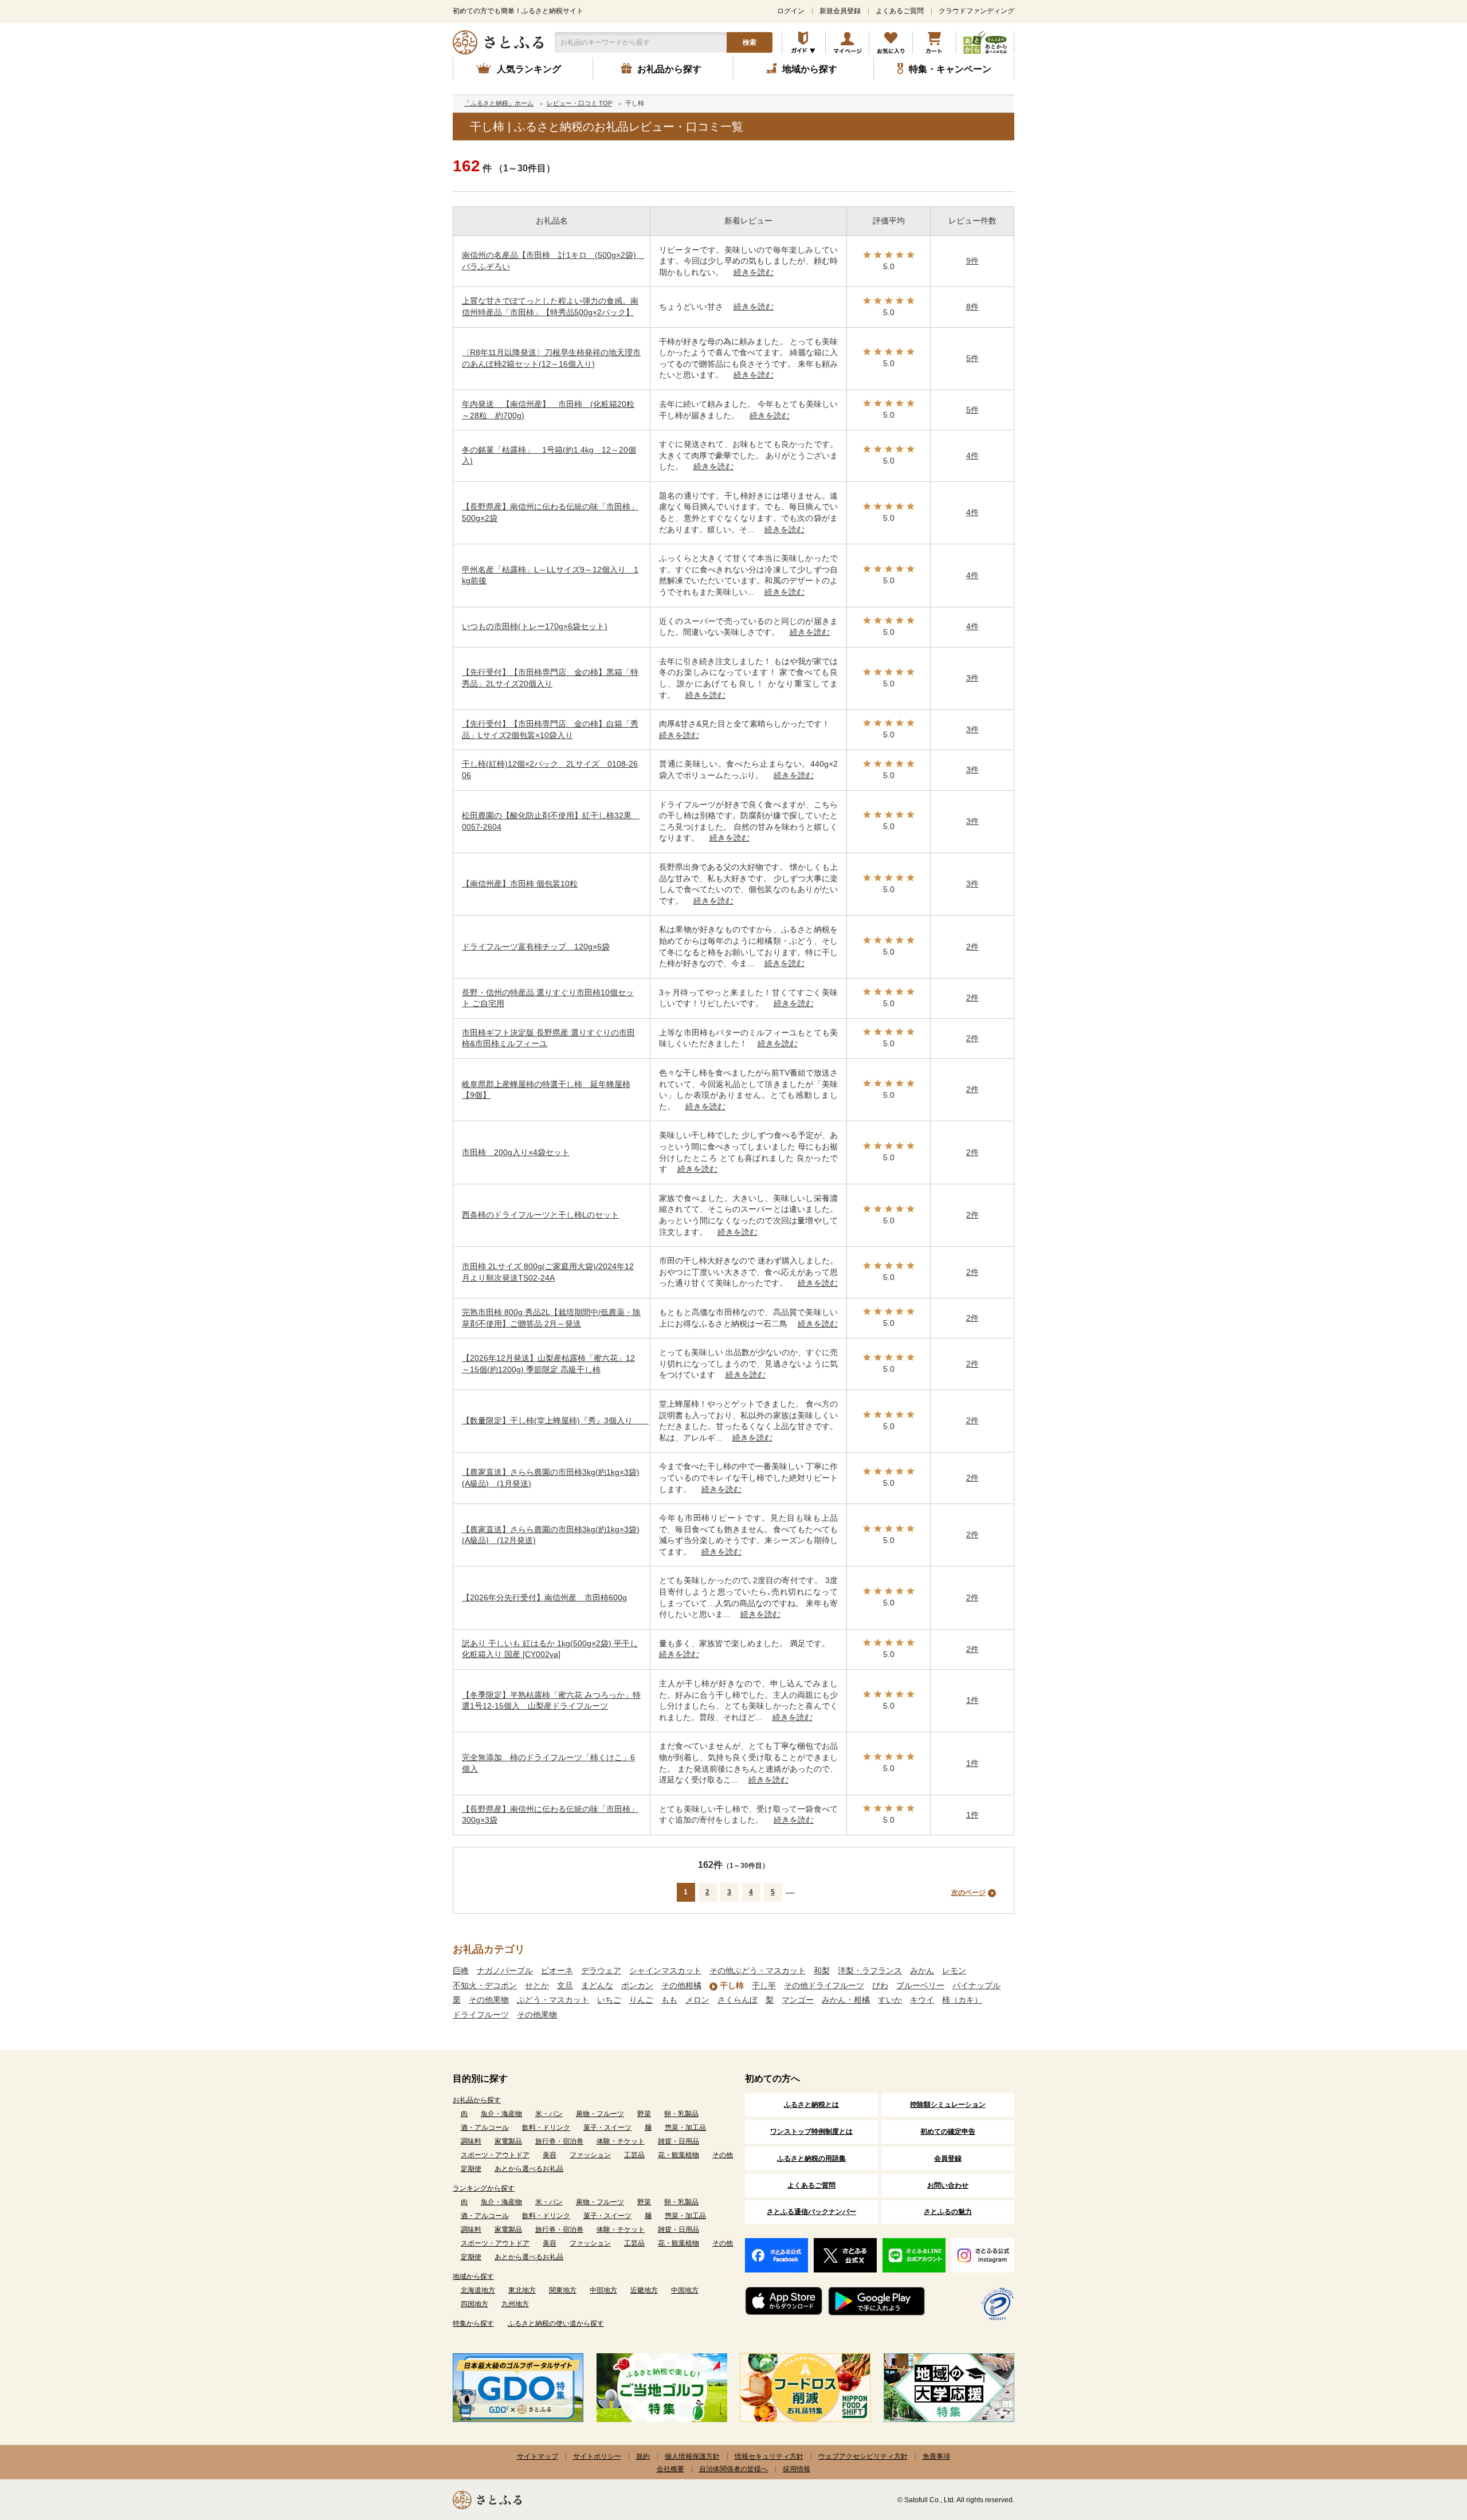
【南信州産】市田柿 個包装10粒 (520, 884)
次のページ (968, 1893)
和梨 (822, 1971)
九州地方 (515, 2304)
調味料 (471, 2141)
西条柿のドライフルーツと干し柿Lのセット (540, 1215)
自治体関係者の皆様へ (733, 2469)
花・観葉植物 (678, 2155)
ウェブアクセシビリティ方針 (863, 2456)
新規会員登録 (840, 11)
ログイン (791, 11)
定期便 (471, 2169)
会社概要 (670, 2469)
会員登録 (948, 2158)
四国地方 (474, 2304)
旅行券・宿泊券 (559, 2141)
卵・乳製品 (681, 2114)
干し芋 (764, 1985)
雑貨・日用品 (678, 2141)
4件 (972, 456)
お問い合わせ (948, 2185)
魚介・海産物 (501, 2114)
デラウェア (601, 1971)
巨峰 (461, 1971)
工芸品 (634, 2155)
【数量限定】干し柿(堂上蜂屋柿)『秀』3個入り (555, 1420)
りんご (641, 2000)
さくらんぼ (738, 2000)
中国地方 (685, 2290)
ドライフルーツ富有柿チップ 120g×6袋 (536, 947)
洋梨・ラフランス (870, 1971)
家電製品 (508, 2141)
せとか (537, 1985)
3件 (972, 678)
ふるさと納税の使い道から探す (556, 2323)
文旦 (565, 1985)
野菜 (644, 2114)
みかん (922, 1971)
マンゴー (798, 2000)
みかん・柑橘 (846, 2000)
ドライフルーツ (481, 2015)
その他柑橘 (681, 1985)
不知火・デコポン (485, 1985)
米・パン (549, 2114)
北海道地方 (478, 2290)
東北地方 (522, 2290)
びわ (880, 1985)
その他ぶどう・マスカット (758, 1971)
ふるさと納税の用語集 (811, 2158)
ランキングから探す (484, 2188)
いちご (609, 2000)
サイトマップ (538, 2456)
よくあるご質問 (900, 11)
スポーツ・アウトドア (495, 2155)
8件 (972, 307)
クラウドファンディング (976, 11)
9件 (972, 261)
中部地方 (603, 2290)
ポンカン (637, 1985)
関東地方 (563, 2290)
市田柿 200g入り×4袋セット (516, 1152)
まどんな (597, 1985)
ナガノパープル (505, 1971)
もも (669, 2000)
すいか (890, 2000)
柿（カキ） (962, 2000)
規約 (643, 2456)
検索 (750, 42)
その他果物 (489, 2000)
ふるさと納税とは (811, 2105)
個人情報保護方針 (692, 2456)
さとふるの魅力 (948, 2212)
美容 (550, 2155)
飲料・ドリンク (546, 2128)
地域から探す (473, 2276)
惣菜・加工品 (685, 2128)
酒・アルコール (485, 2128)
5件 (972, 358)
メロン (697, 2000)
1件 (972, 1700)
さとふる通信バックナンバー (811, 2212)
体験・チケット (621, 2141)
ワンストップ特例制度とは (811, 2132)
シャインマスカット (665, 1971)
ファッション (590, 2155)
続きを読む (754, 272)
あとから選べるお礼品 (529, 2169)
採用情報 (797, 2469)
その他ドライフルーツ (824, 1985)
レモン (954, 1971)
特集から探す (473, 2323)
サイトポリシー (597, 2456)
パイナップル (976, 1985)
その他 (723, 2155)
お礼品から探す (477, 2100)
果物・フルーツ (600, 2114)
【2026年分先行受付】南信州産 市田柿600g (544, 1597)
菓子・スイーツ (607, 2128)
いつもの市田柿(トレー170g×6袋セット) (535, 626)
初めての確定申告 (948, 2132)
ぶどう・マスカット (553, 2000)
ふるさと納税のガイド (804, 42)
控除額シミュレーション (948, 2105)
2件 (972, 947)
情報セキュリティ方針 (769, 2456)
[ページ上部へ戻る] (1427, 2446)
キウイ (922, 2000)
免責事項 (936, 2456)
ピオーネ (557, 1971)
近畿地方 (644, 2290)
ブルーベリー (920, 1985)
